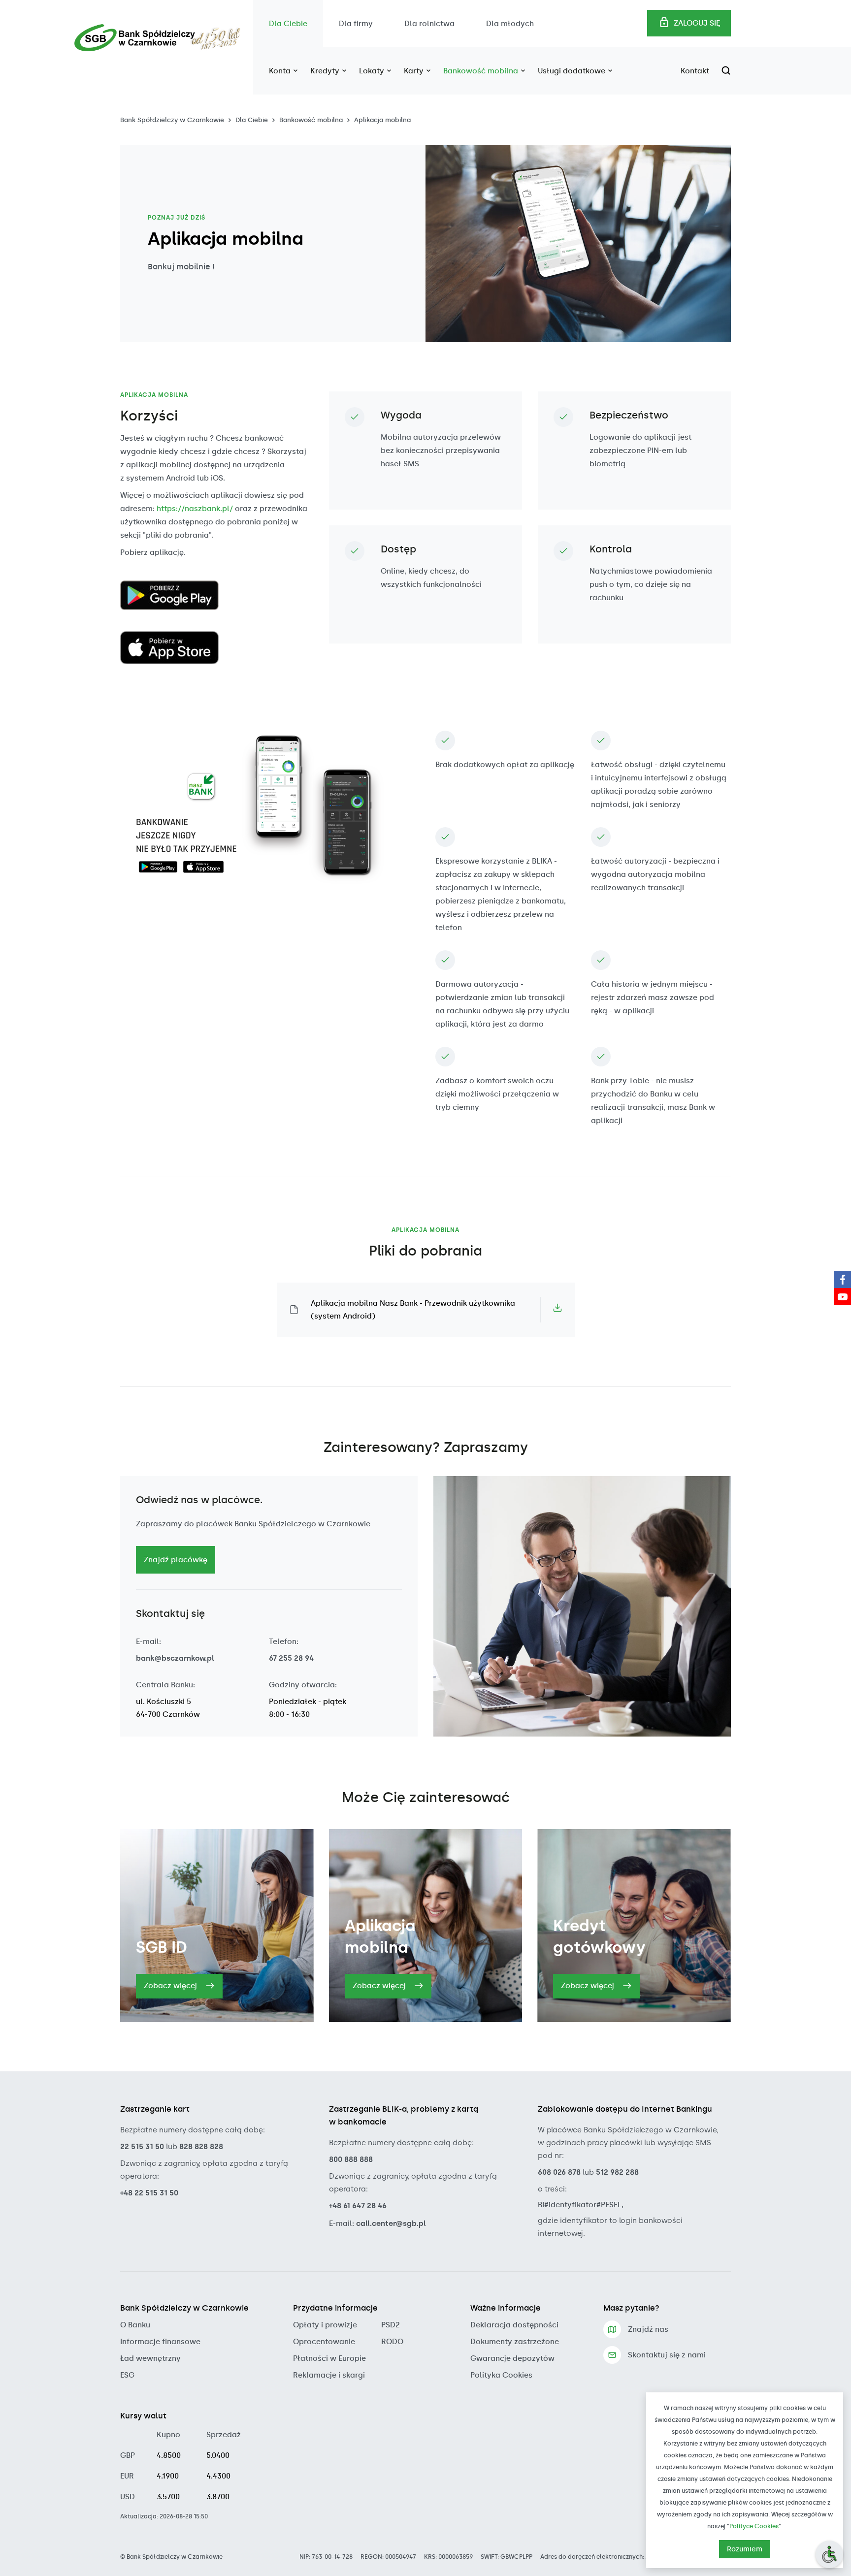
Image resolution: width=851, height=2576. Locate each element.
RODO (392, 2342)
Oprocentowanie (324, 2342)
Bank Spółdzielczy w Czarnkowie (172, 120)
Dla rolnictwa (429, 24)
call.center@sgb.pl (391, 2223)
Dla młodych (510, 24)
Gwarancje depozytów (512, 2358)
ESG (127, 2375)
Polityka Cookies (501, 2375)
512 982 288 (617, 2172)
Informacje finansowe (160, 2342)
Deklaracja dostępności (514, 2325)
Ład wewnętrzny (150, 2358)
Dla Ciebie (288, 24)
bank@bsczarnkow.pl (175, 1658)
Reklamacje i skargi (329, 2375)
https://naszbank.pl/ (195, 509)
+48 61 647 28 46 (358, 2206)
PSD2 (391, 2325)
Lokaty (373, 71)
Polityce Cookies (754, 2526)
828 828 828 (201, 2147)
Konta (281, 71)
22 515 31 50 (142, 2147)
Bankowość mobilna (482, 71)
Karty (415, 71)
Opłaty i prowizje (325, 2325)
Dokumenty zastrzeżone (515, 2342)
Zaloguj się (697, 23)
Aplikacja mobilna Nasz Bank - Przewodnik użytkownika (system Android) (413, 1310)
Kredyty (326, 71)
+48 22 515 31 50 (149, 2193)
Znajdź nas (648, 2329)
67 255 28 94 (291, 1658)
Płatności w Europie (329, 2358)
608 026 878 (559, 2172)
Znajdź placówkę (176, 1560)
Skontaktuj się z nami (667, 2355)
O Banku (135, 2325)
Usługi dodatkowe (573, 71)
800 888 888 (351, 2159)
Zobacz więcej (171, 1986)
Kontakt (695, 71)
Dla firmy (356, 24)
